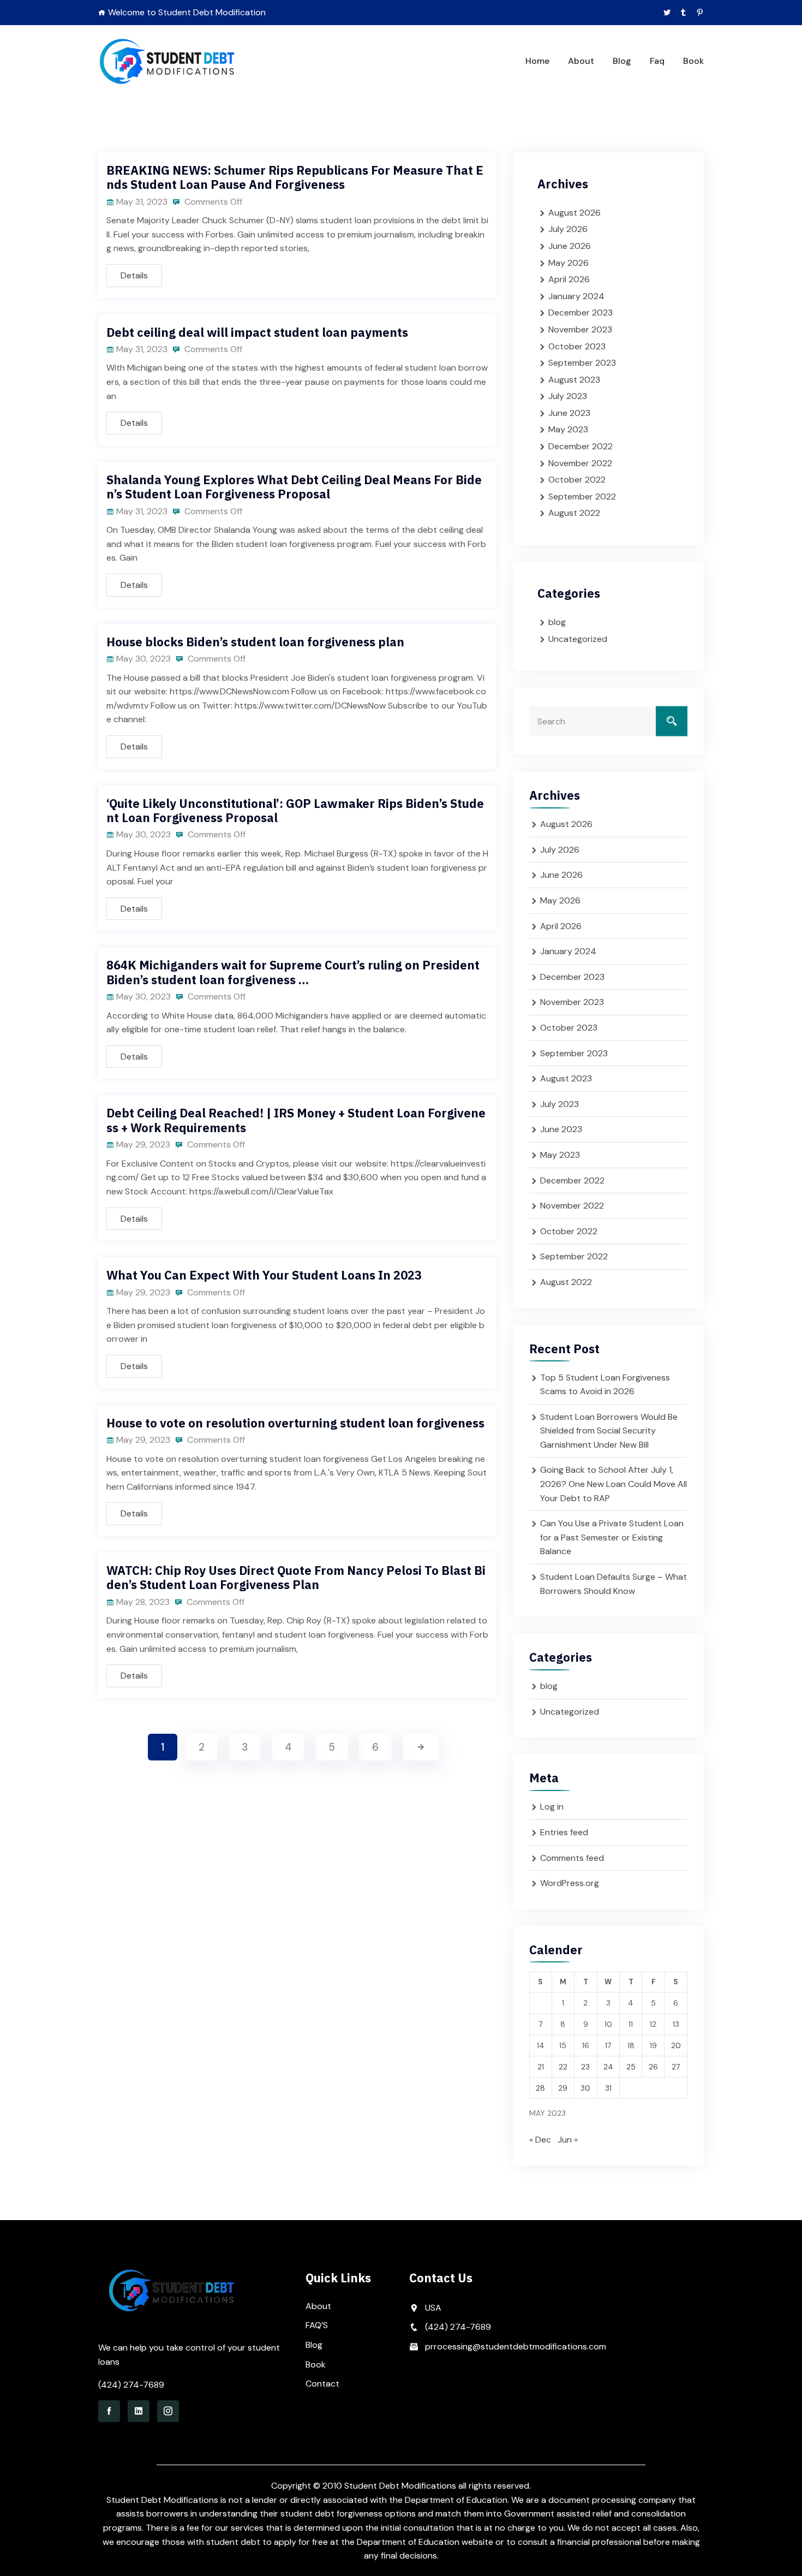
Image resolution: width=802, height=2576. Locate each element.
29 (563, 2088)
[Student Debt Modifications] (168, 61)
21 (541, 2067)
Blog (622, 61)
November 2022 (580, 463)
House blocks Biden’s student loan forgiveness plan (255, 642)
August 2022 (574, 513)
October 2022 (577, 480)
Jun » (568, 2140)
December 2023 (580, 313)
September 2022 (582, 496)
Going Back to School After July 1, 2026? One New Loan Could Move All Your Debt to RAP (614, 1484)
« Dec (540, 2140)
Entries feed (564, 1832)
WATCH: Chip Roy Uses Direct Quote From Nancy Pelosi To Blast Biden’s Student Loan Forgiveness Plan (296, 1577)
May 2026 (568, 263)
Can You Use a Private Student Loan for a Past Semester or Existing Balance (612, 1537)
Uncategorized (578, 639)
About (581, 61)
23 (585, 2067)
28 (540, 2088)
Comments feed (572, 1858)
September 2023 (582, 363)
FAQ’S (317, 2325)
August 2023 (574, 380)
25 (631, 2067)
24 (608, 2067)
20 (676, 2045)
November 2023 (580, 329)
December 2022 (580, 446)
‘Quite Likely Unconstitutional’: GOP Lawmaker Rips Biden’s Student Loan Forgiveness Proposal (295, 810)
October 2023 (577, 346)
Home (537, 61)
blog (557, 622)
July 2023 (568, 396)
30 (585, 2088)
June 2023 (569, 413)
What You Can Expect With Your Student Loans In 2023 (264, 1275)
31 (608, 2088)
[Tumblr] (683, 13)
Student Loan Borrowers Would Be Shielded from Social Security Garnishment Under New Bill (609, 1431)
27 (676, 2067)
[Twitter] (667, 13)
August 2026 (574, 213)
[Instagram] (168, 2411)
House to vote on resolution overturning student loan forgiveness (295, 1423)
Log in (552, 1807)
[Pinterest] (700, 13)
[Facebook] (109, 2411)
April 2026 (569, 279)
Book (693, 61)
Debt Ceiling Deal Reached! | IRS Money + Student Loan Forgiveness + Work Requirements (296, 1120)
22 (563, 2067)
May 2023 (568, 429)
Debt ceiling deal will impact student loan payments (257, 332)
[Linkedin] (139, 2411)
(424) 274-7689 (131, 2385)
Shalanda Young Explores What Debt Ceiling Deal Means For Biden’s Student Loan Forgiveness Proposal (294, 487)
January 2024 (576, 296)
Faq (657, 61)
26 (653, 2067)
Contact (322, 2384)
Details (134, 275)
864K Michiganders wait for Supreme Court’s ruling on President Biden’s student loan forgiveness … (293, 972)
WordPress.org (570, 1883)
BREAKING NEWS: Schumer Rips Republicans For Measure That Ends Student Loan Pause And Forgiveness (295, 177)
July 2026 (568, 229)
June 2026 (570, 246)
